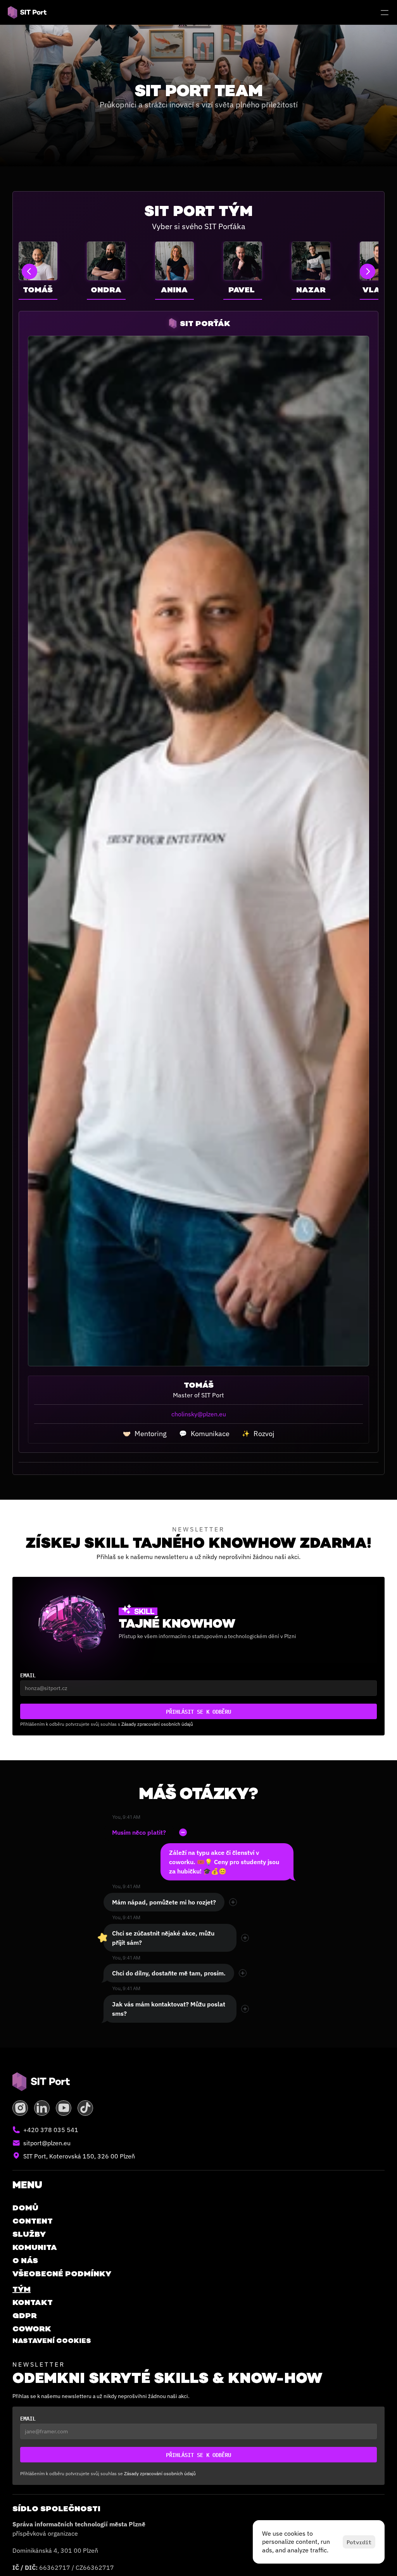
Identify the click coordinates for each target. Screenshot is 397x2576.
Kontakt (33, 2302)
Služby (29, 2234)
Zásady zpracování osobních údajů (157, 1724)
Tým (22, 2289)
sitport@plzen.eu (47, 2143)
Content (33, 2221)
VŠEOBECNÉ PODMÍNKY (62, 2274)
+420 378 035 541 (51, 2130)
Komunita (35, 2247)
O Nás (25, 2260)
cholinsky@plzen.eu (199, 1414)
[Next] (368, 271)
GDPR (25, 2315)
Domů (25, 2208)
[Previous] (29, 271)
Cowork (32, 2329)
